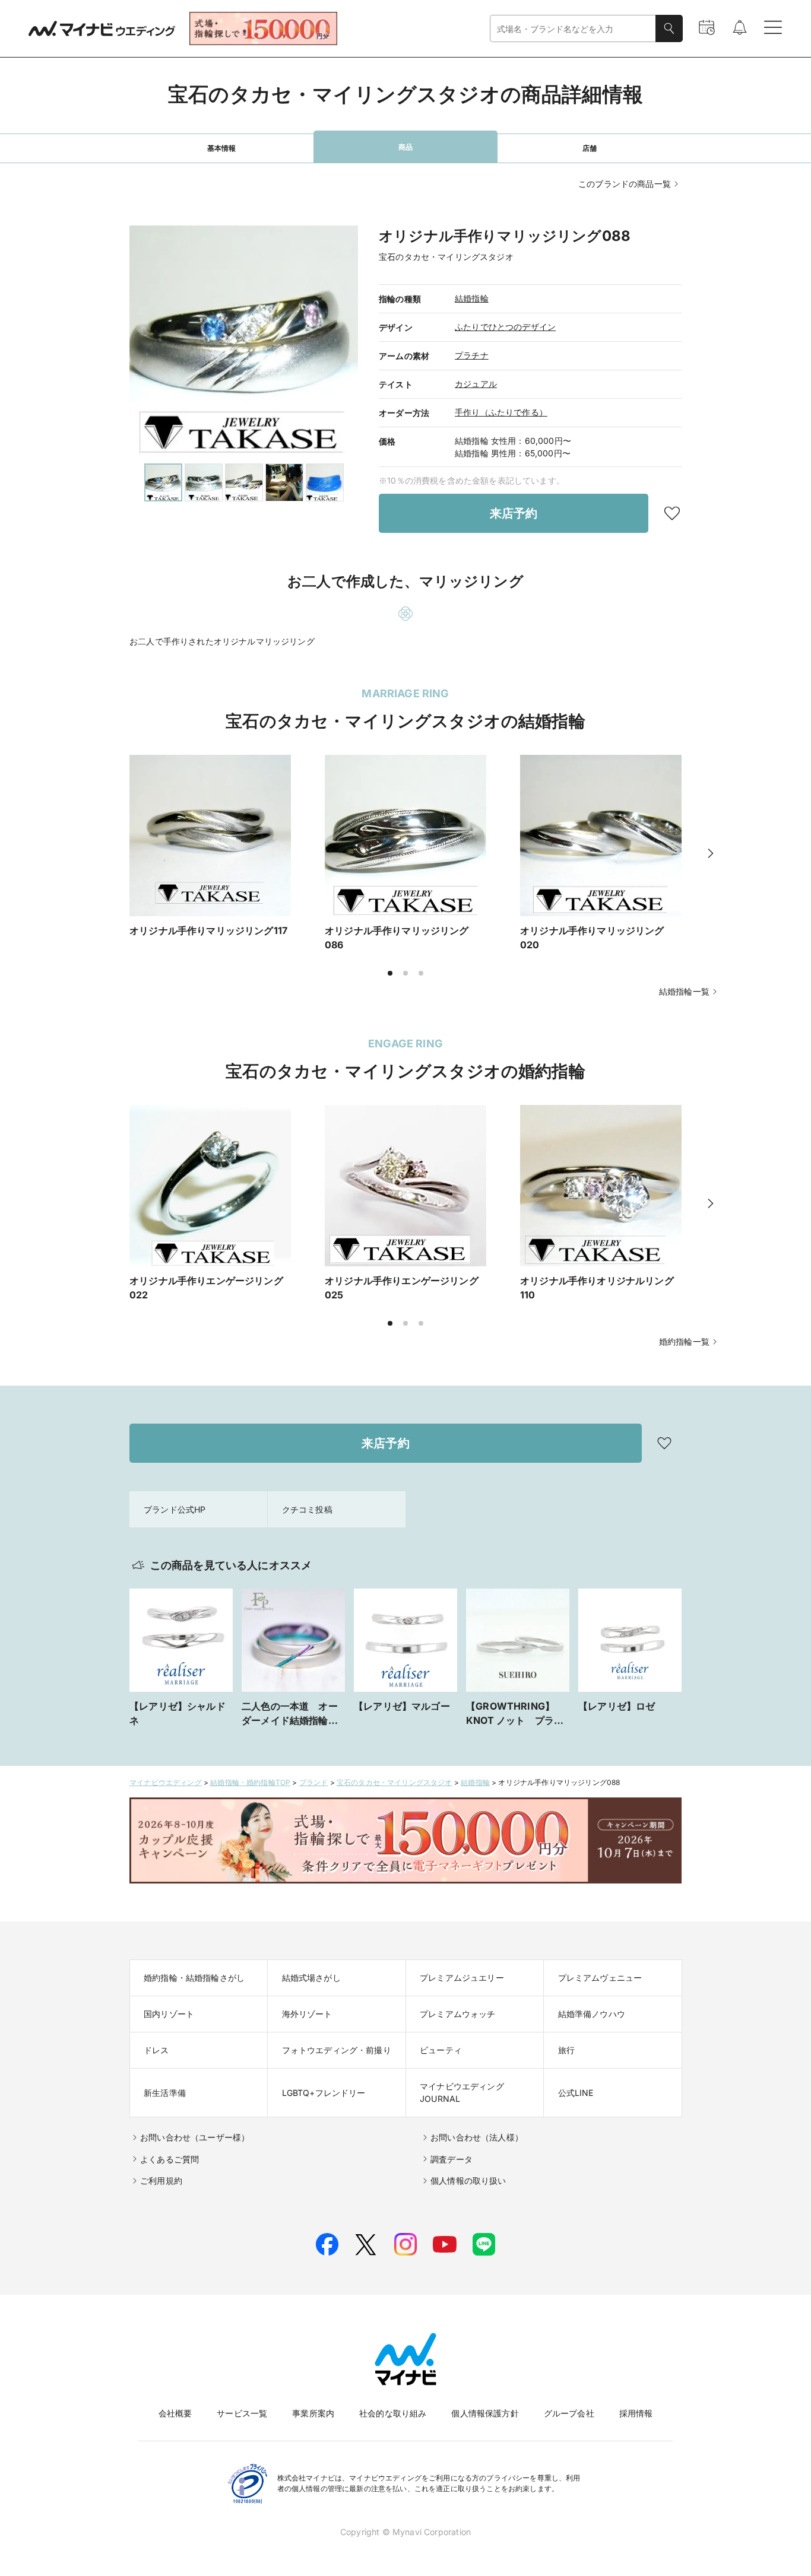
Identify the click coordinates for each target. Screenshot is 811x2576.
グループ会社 (569, 2413)
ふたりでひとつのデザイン (505, 327)
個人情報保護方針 (485, 2413)
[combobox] (573, 29)
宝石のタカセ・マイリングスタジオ (395, 1782)
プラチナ (472, 355)
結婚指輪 (472, 298)
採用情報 (636, 2413)
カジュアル (476, 384)
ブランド (314, 1782)
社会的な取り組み (393, 2413)
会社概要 (175, 2413)
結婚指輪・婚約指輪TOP (250, 1782)
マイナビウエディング (166, 1782)
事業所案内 (313, 2413)
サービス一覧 (242, 2413)
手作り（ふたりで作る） (501, 412)
